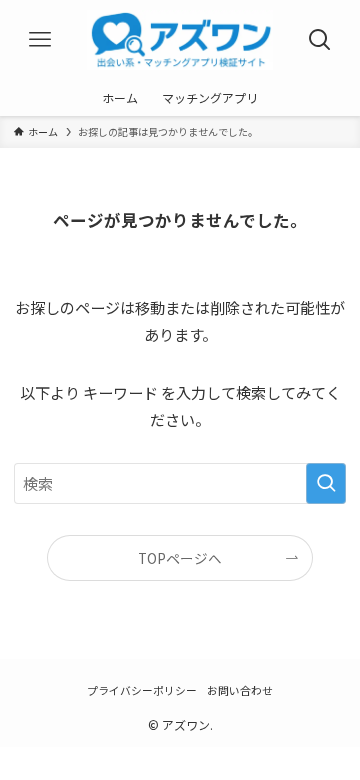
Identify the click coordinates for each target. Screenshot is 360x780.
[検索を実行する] (326, 483)
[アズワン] (180, 40)
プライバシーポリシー (142, 690)
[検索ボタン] (320, 40)
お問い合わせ (240, 690)
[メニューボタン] (39, 40)
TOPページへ (180, 558)
